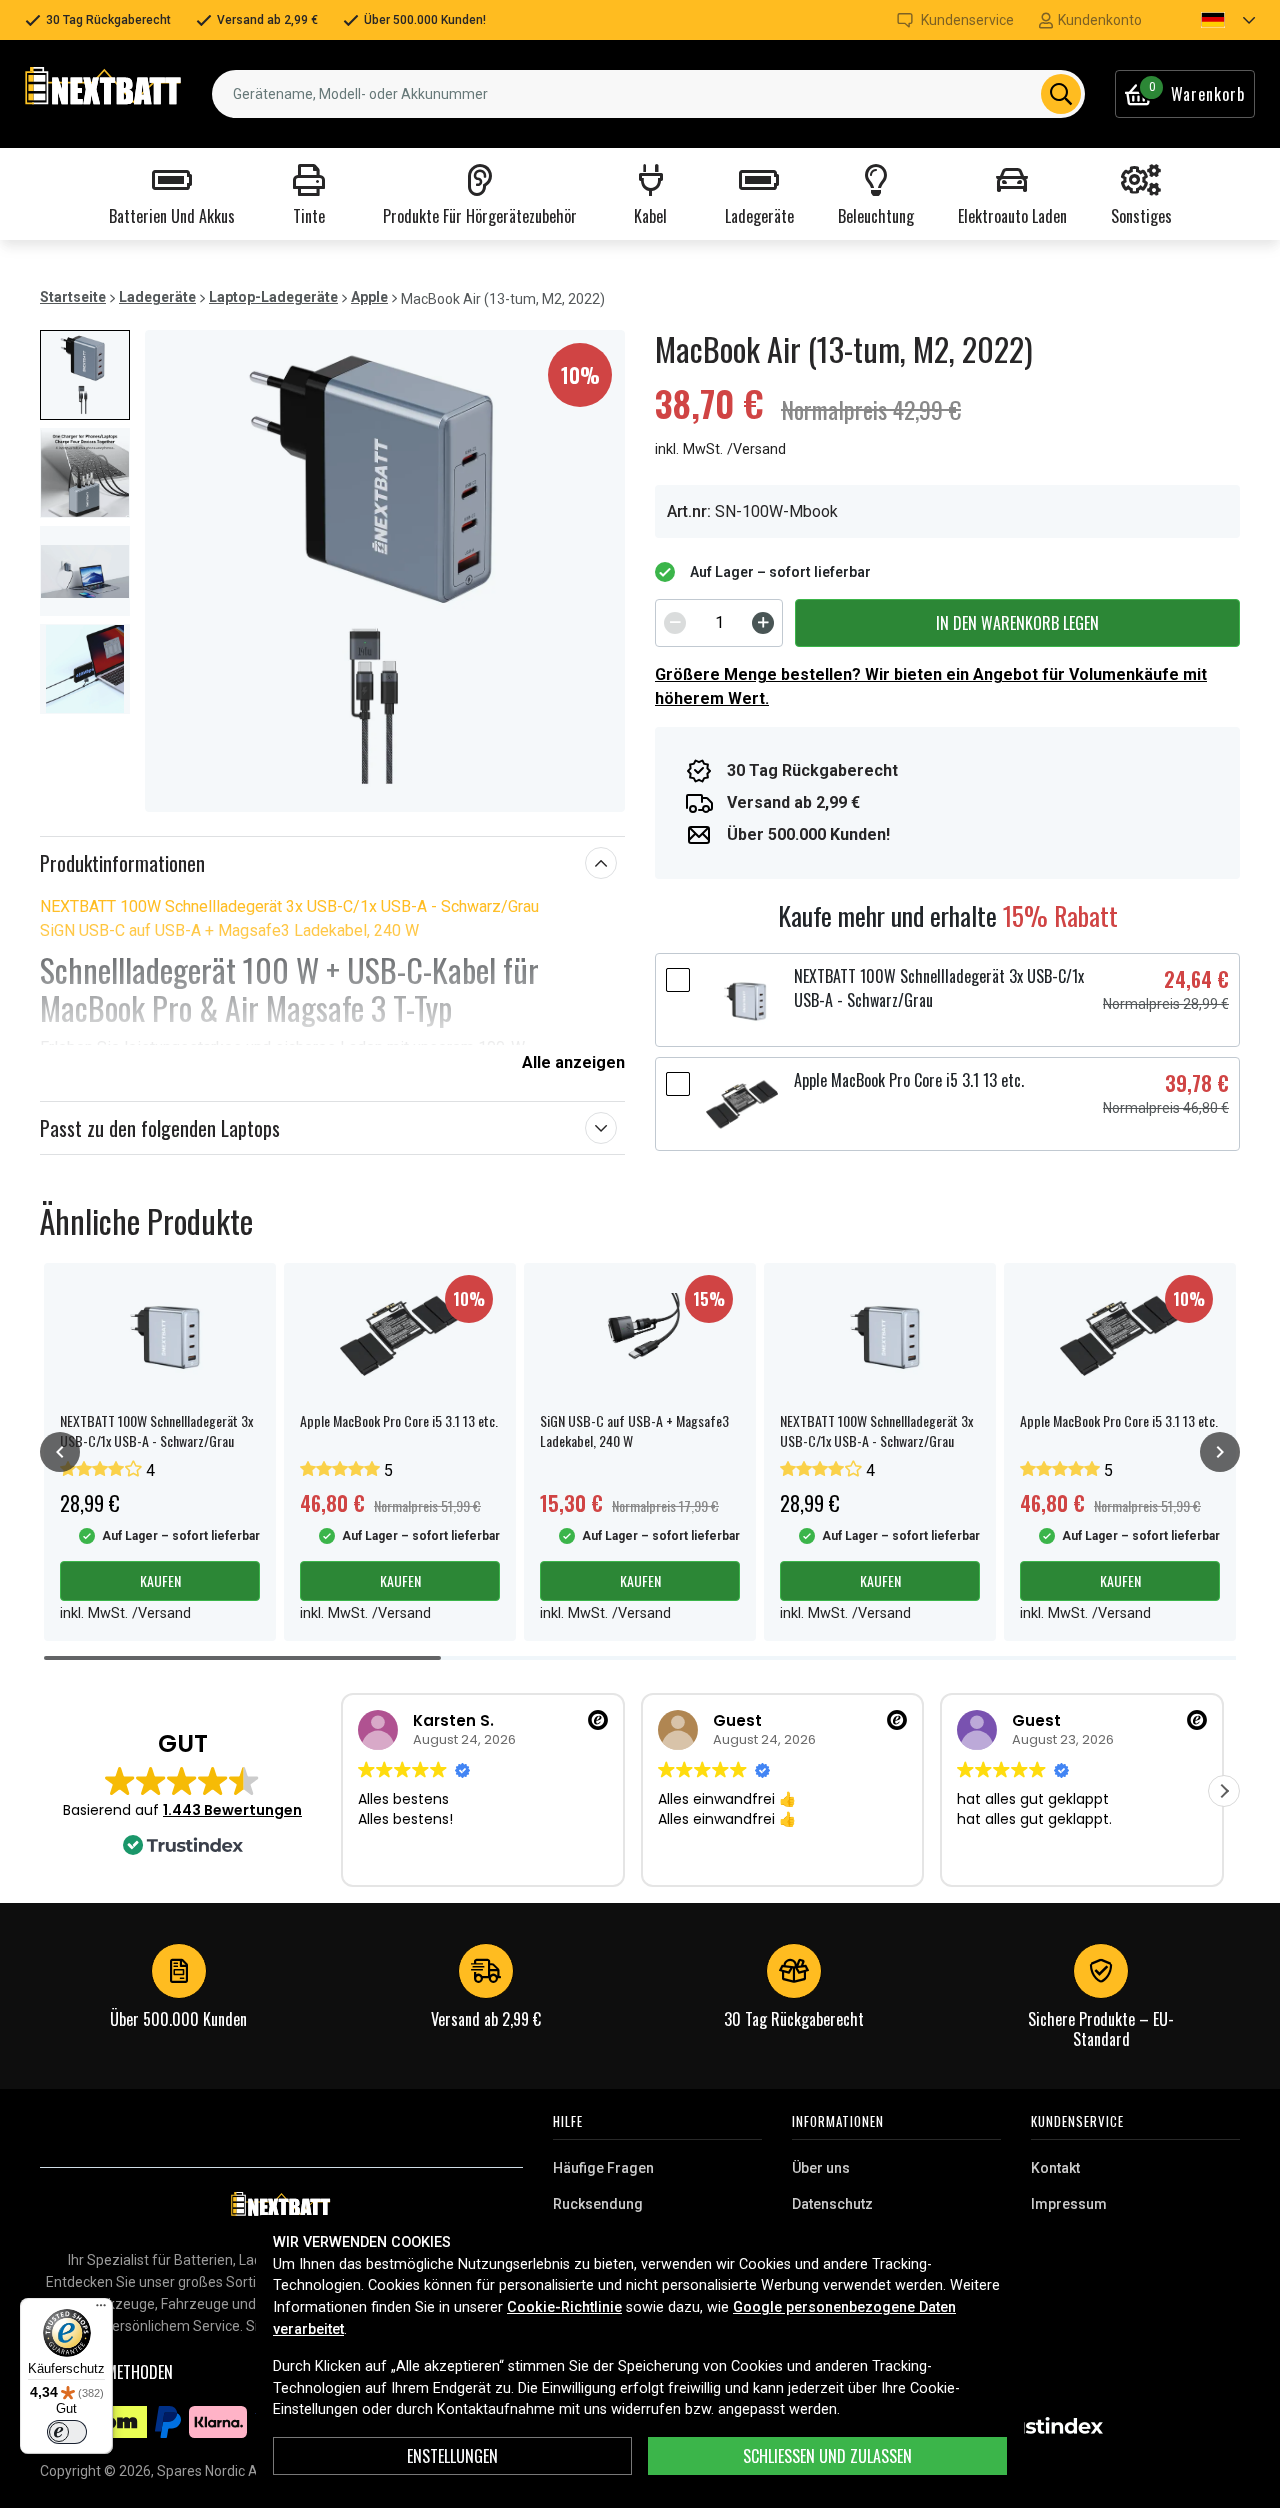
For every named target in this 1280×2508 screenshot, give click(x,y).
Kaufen (160, 1580)
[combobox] (648, 94)
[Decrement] (675, 623)
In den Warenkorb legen (1017, 623)
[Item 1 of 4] (385, 571)
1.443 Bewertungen (232, 1810)
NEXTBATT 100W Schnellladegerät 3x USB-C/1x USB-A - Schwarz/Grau (289, 906)
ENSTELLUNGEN (452, 2456)
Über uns (821, 2168)
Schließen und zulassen (827, 2456)
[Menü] (101, 2310)
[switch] (67, 2432)
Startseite (73, 297)
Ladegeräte (157, 297)
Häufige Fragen (603, 2168)
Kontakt (1055, 2168)
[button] (1211, 20)
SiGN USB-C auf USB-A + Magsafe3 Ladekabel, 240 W (229, 930)
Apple (369, 297)
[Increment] (763, 623)
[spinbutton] (719, 623)
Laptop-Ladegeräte (273, 297)
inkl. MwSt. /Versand (720, 449)
